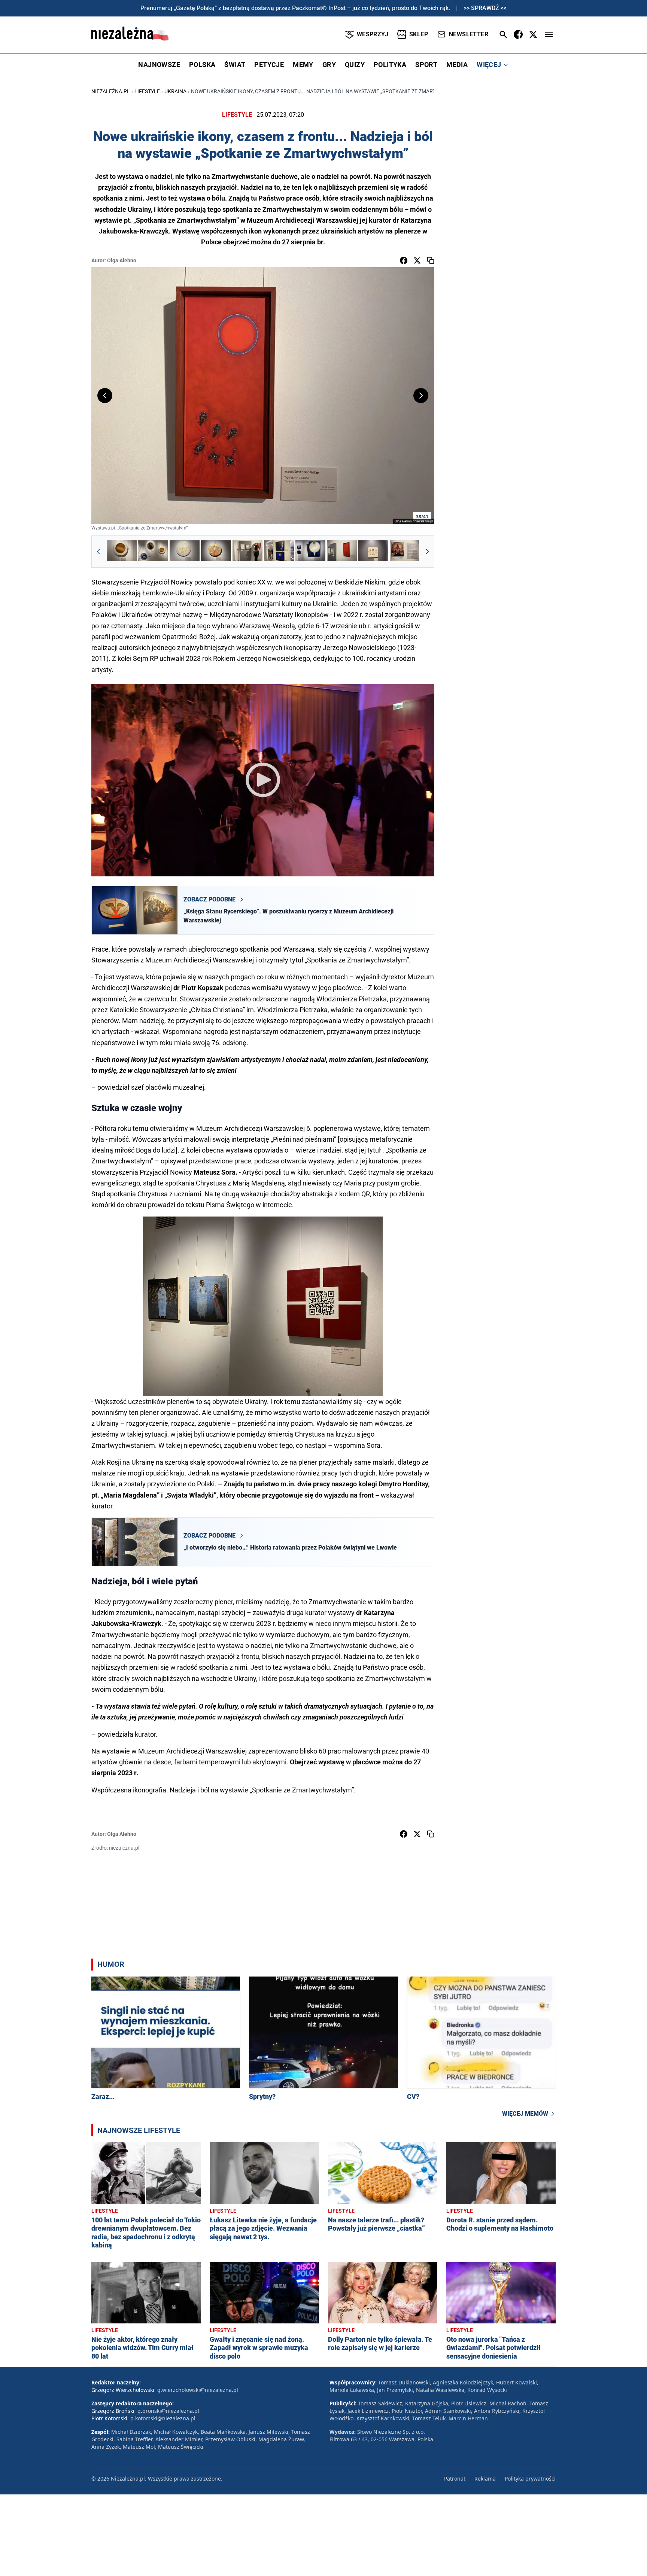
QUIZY (355, 65)
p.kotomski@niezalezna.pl (163, 2418)
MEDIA (457, 65)
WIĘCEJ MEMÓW (525, 2114)
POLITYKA (390, 65)
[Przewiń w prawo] (427, 552)
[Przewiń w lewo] (98, 552)
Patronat (455, 2479)
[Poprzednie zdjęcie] (105, 396)
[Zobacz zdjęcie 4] (216, 552)
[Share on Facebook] (404, 260)
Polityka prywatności (530, 2479)
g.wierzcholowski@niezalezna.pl (198, 2390)
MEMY (303, 65)
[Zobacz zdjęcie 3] (185, 552)
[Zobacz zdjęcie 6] (279, 552)
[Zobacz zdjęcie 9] (373, 552)
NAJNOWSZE (159, 65)
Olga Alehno (122, 260)
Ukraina (175, 91)
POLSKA (202, 65)
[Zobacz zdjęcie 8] (342, 552)
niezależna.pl (111, 91)
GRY (329, 65)
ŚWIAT (235, 65)
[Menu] (549, 34)
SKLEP (419, 34)
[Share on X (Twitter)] (417, 260)
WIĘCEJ (489, 65)
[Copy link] (431, 260)
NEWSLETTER (469, 34)
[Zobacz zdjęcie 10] (405, 552)
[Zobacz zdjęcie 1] (122, 552)
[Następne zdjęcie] (421, 396)
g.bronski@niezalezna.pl (168, 2411)
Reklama (485, 2479)
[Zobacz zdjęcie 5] (247, 552)
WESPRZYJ (373, 34)
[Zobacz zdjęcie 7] (310, 552)
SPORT (426, 65)
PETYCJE (269, 65)
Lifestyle (147, 91)
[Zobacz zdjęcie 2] (153, 552)
